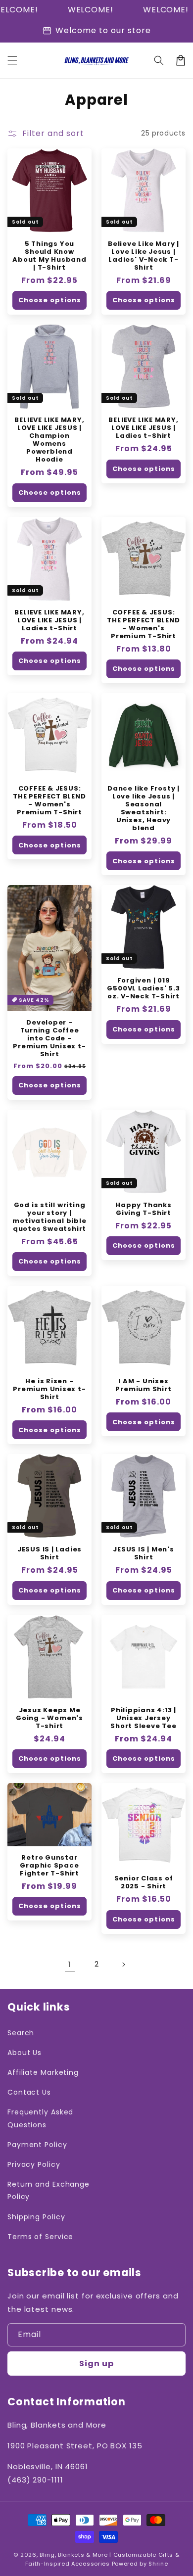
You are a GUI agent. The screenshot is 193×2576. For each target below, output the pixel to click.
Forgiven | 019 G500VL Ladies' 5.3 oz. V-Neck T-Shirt (143, 988)
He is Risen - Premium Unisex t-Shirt (49, 1389)
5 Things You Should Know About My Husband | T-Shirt (49, 256)
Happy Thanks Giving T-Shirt (143, 1209)
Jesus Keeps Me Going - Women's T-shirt (49, 1718)
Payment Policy (37, 2145)
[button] (159, 60)
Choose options (50, 300)
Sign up (96, 2364)
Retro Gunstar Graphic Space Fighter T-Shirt (49, 1866)
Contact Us (29, 2092)
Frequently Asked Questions (40, 2118)
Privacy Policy (34, 2164)
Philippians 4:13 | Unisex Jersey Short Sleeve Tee (143, 1718)
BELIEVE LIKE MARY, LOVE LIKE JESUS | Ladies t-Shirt (143, 428)
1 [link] (70, 1964)
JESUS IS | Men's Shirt (143, 1553)
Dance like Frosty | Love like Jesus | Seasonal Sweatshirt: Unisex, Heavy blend (144, 808)
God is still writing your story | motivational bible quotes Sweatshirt (49, 1217)
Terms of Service (40, 2237)
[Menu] (12, 60)
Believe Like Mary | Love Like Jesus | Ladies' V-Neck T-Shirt (144, 256)
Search (21, 2033)
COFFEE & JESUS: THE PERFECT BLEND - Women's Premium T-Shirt (143, 624)
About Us (24, 2053)
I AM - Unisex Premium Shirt (143, 1385)
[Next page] (123, 1965)
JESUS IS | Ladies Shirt (49, 1553)
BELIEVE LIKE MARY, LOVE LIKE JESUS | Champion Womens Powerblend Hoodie (49, 440)
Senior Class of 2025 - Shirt (144, 1882)
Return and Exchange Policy (48, 2190)
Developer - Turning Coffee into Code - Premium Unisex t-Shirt (49, 1038)
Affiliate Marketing (43, 2072)
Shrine (158, 2564)
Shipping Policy (36, 2217)
